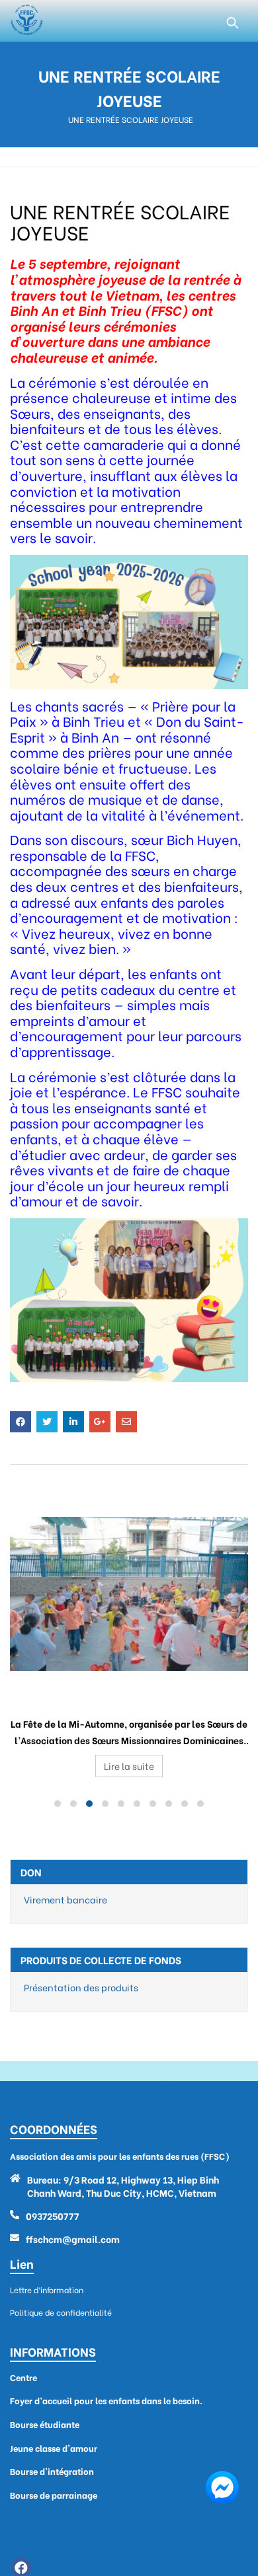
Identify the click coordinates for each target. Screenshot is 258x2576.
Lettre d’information (47, 2290)
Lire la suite (129, 1766)
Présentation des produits (81, 1987)
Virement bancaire (65, 1899)
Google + (100, 1422)
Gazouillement (47, 1422)
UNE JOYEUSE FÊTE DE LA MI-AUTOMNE (129, 1691)
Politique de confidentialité (61, 2312)
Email (126, 1422)
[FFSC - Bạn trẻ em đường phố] (26, 21)
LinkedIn (73, 1422)
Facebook (21, 1422)
